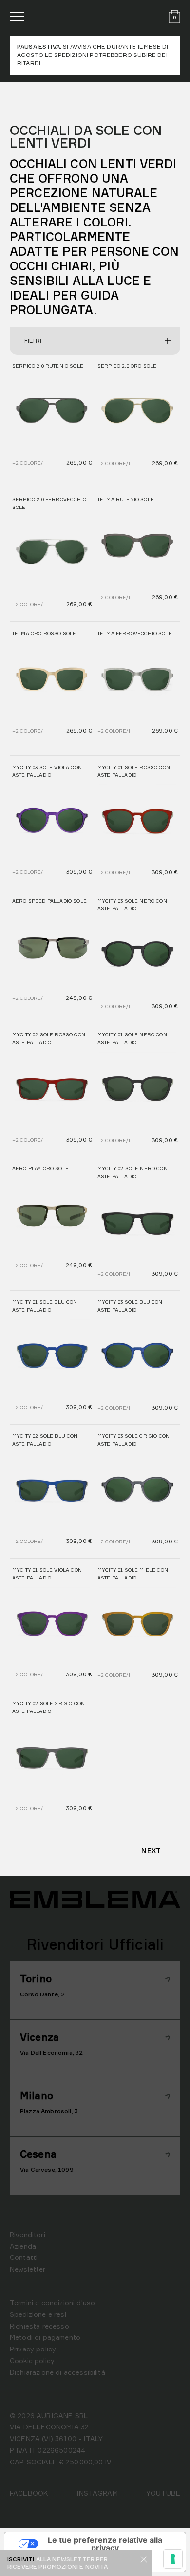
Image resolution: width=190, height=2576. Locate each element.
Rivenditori (28, 2234)
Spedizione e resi (38, 2314)
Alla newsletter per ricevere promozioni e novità (58, 2563)
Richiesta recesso (39, 2326)
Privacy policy (33, 2349)
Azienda (23, 2246)
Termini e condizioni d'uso (52, 2303)
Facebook (29, 2493)
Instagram (97, 2493)
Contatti (24, 2257)
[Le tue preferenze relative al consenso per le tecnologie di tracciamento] (173, 2559)
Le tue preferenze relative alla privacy (105, 2544)
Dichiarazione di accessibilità (57, 2372)
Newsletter (28, 2269)
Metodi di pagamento (45, 2337)
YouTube (163, 2493)
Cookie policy (32, 2360)
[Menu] (17, 17)
